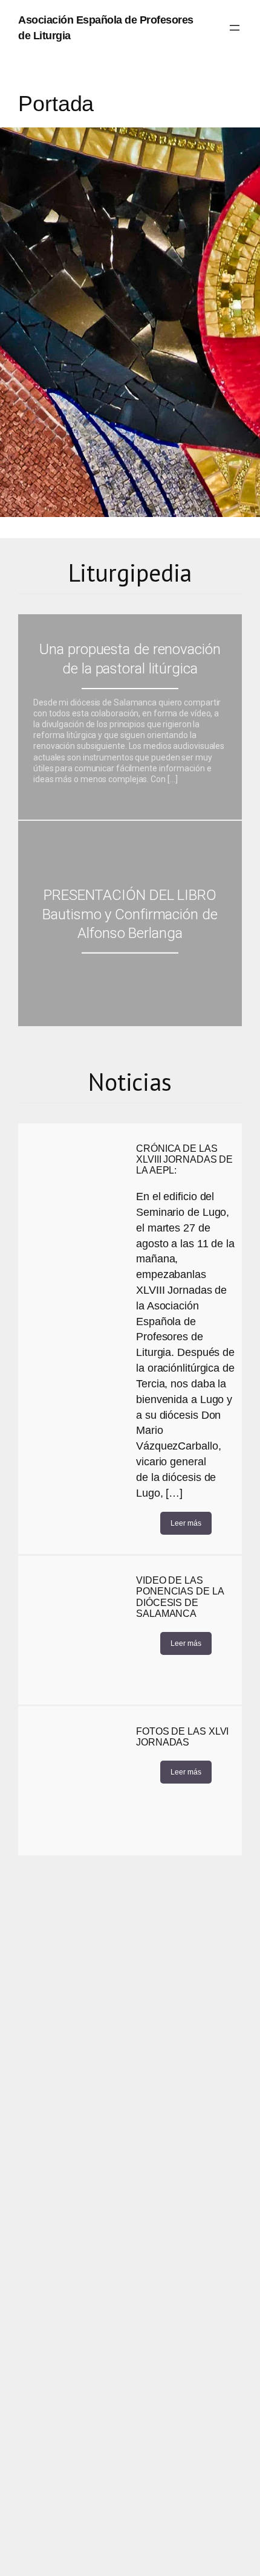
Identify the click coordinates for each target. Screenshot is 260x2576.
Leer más (186, 1523)
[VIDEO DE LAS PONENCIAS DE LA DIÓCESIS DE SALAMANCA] (74, 1630)
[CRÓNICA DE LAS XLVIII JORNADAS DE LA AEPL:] (74, 1198)
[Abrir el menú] (235, 28)
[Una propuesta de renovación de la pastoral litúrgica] (130, 717)
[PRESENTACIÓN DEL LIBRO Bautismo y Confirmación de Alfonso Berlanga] (130, 923)
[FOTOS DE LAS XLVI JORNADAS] (74, 1781)
